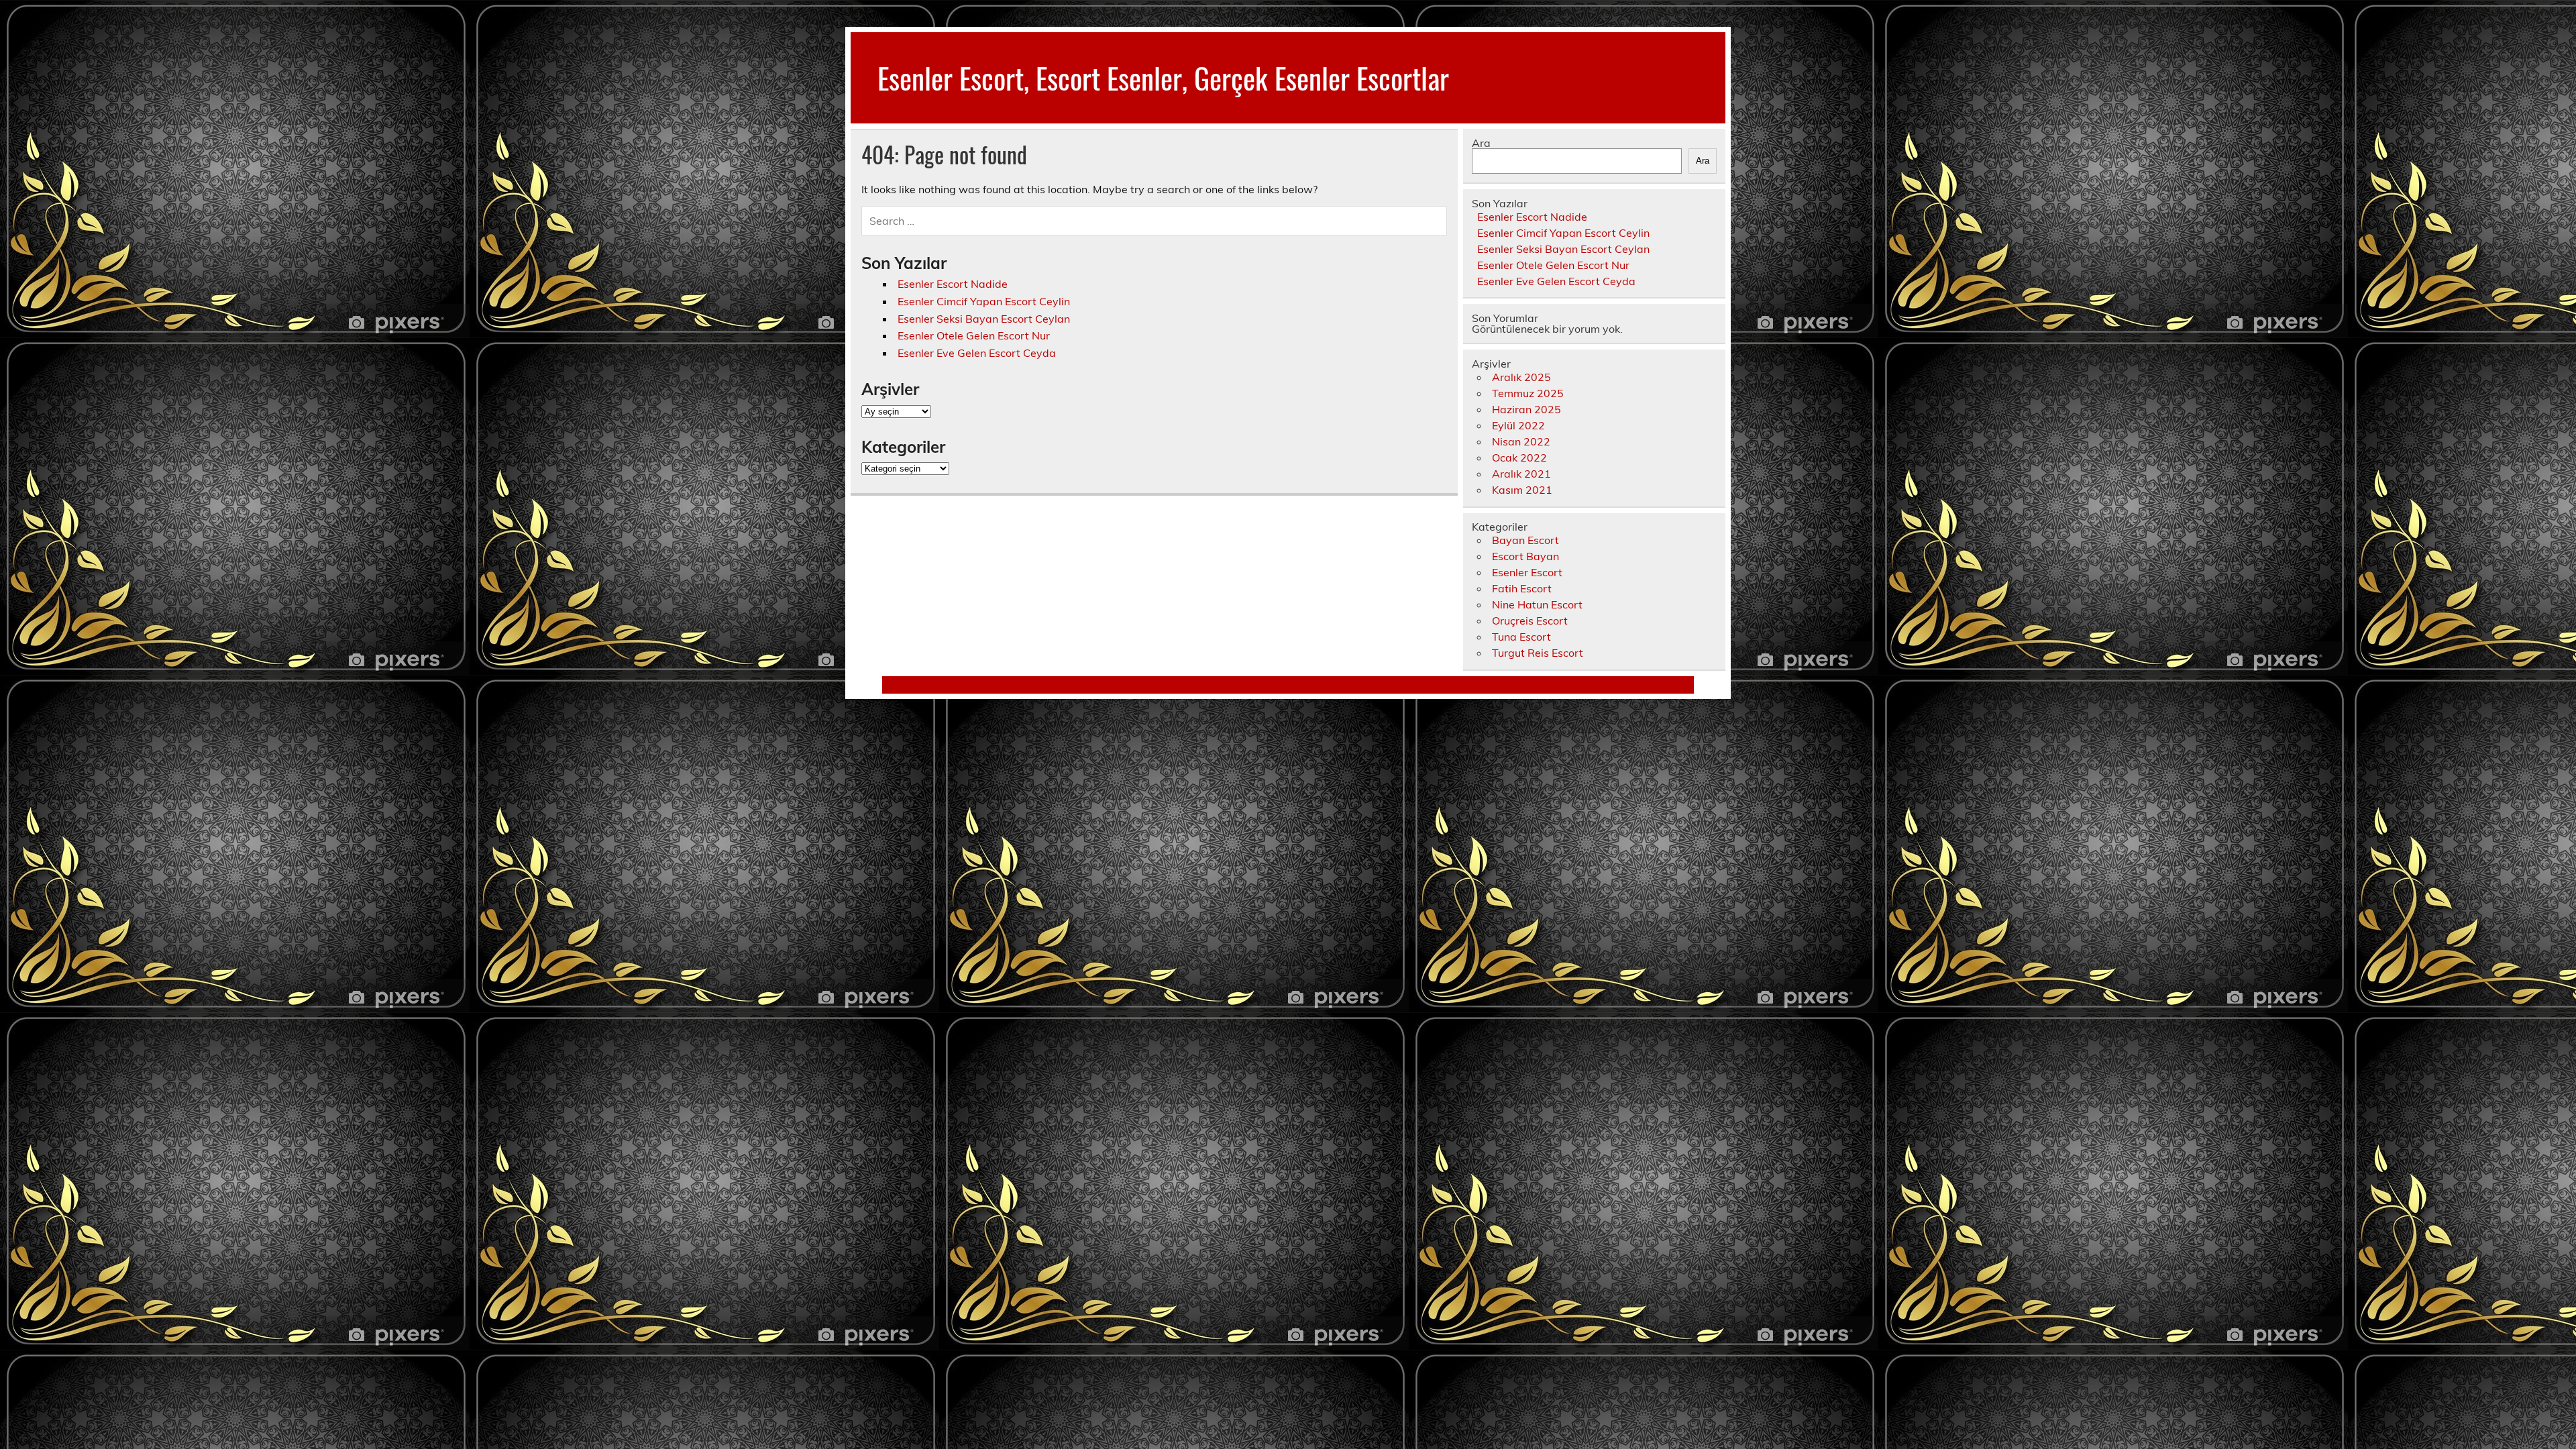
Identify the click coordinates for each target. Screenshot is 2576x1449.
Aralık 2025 (1521, 377)
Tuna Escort (1521, 637)
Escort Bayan (1525, 556)
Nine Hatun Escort (1537, 604)
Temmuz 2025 (1528, 393)
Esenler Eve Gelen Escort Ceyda (977, 353)
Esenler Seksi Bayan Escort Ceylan (984, 319)
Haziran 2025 (1526, 409)
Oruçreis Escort (1530, 621)
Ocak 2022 (1519, 458)
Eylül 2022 (1518, 425)
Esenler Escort (1527, 572)
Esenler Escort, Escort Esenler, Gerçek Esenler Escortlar (1163, 77)
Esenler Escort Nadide (953, 284)
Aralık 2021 (1521, 474)
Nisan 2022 (1521, 441)
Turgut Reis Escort (1538, 653)
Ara (1481, 143)
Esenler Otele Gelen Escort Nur (974, 335)
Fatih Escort (1522, 588)
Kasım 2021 (1522, 490)
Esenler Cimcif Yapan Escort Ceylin (984, 301)
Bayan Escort (1525, 540)
